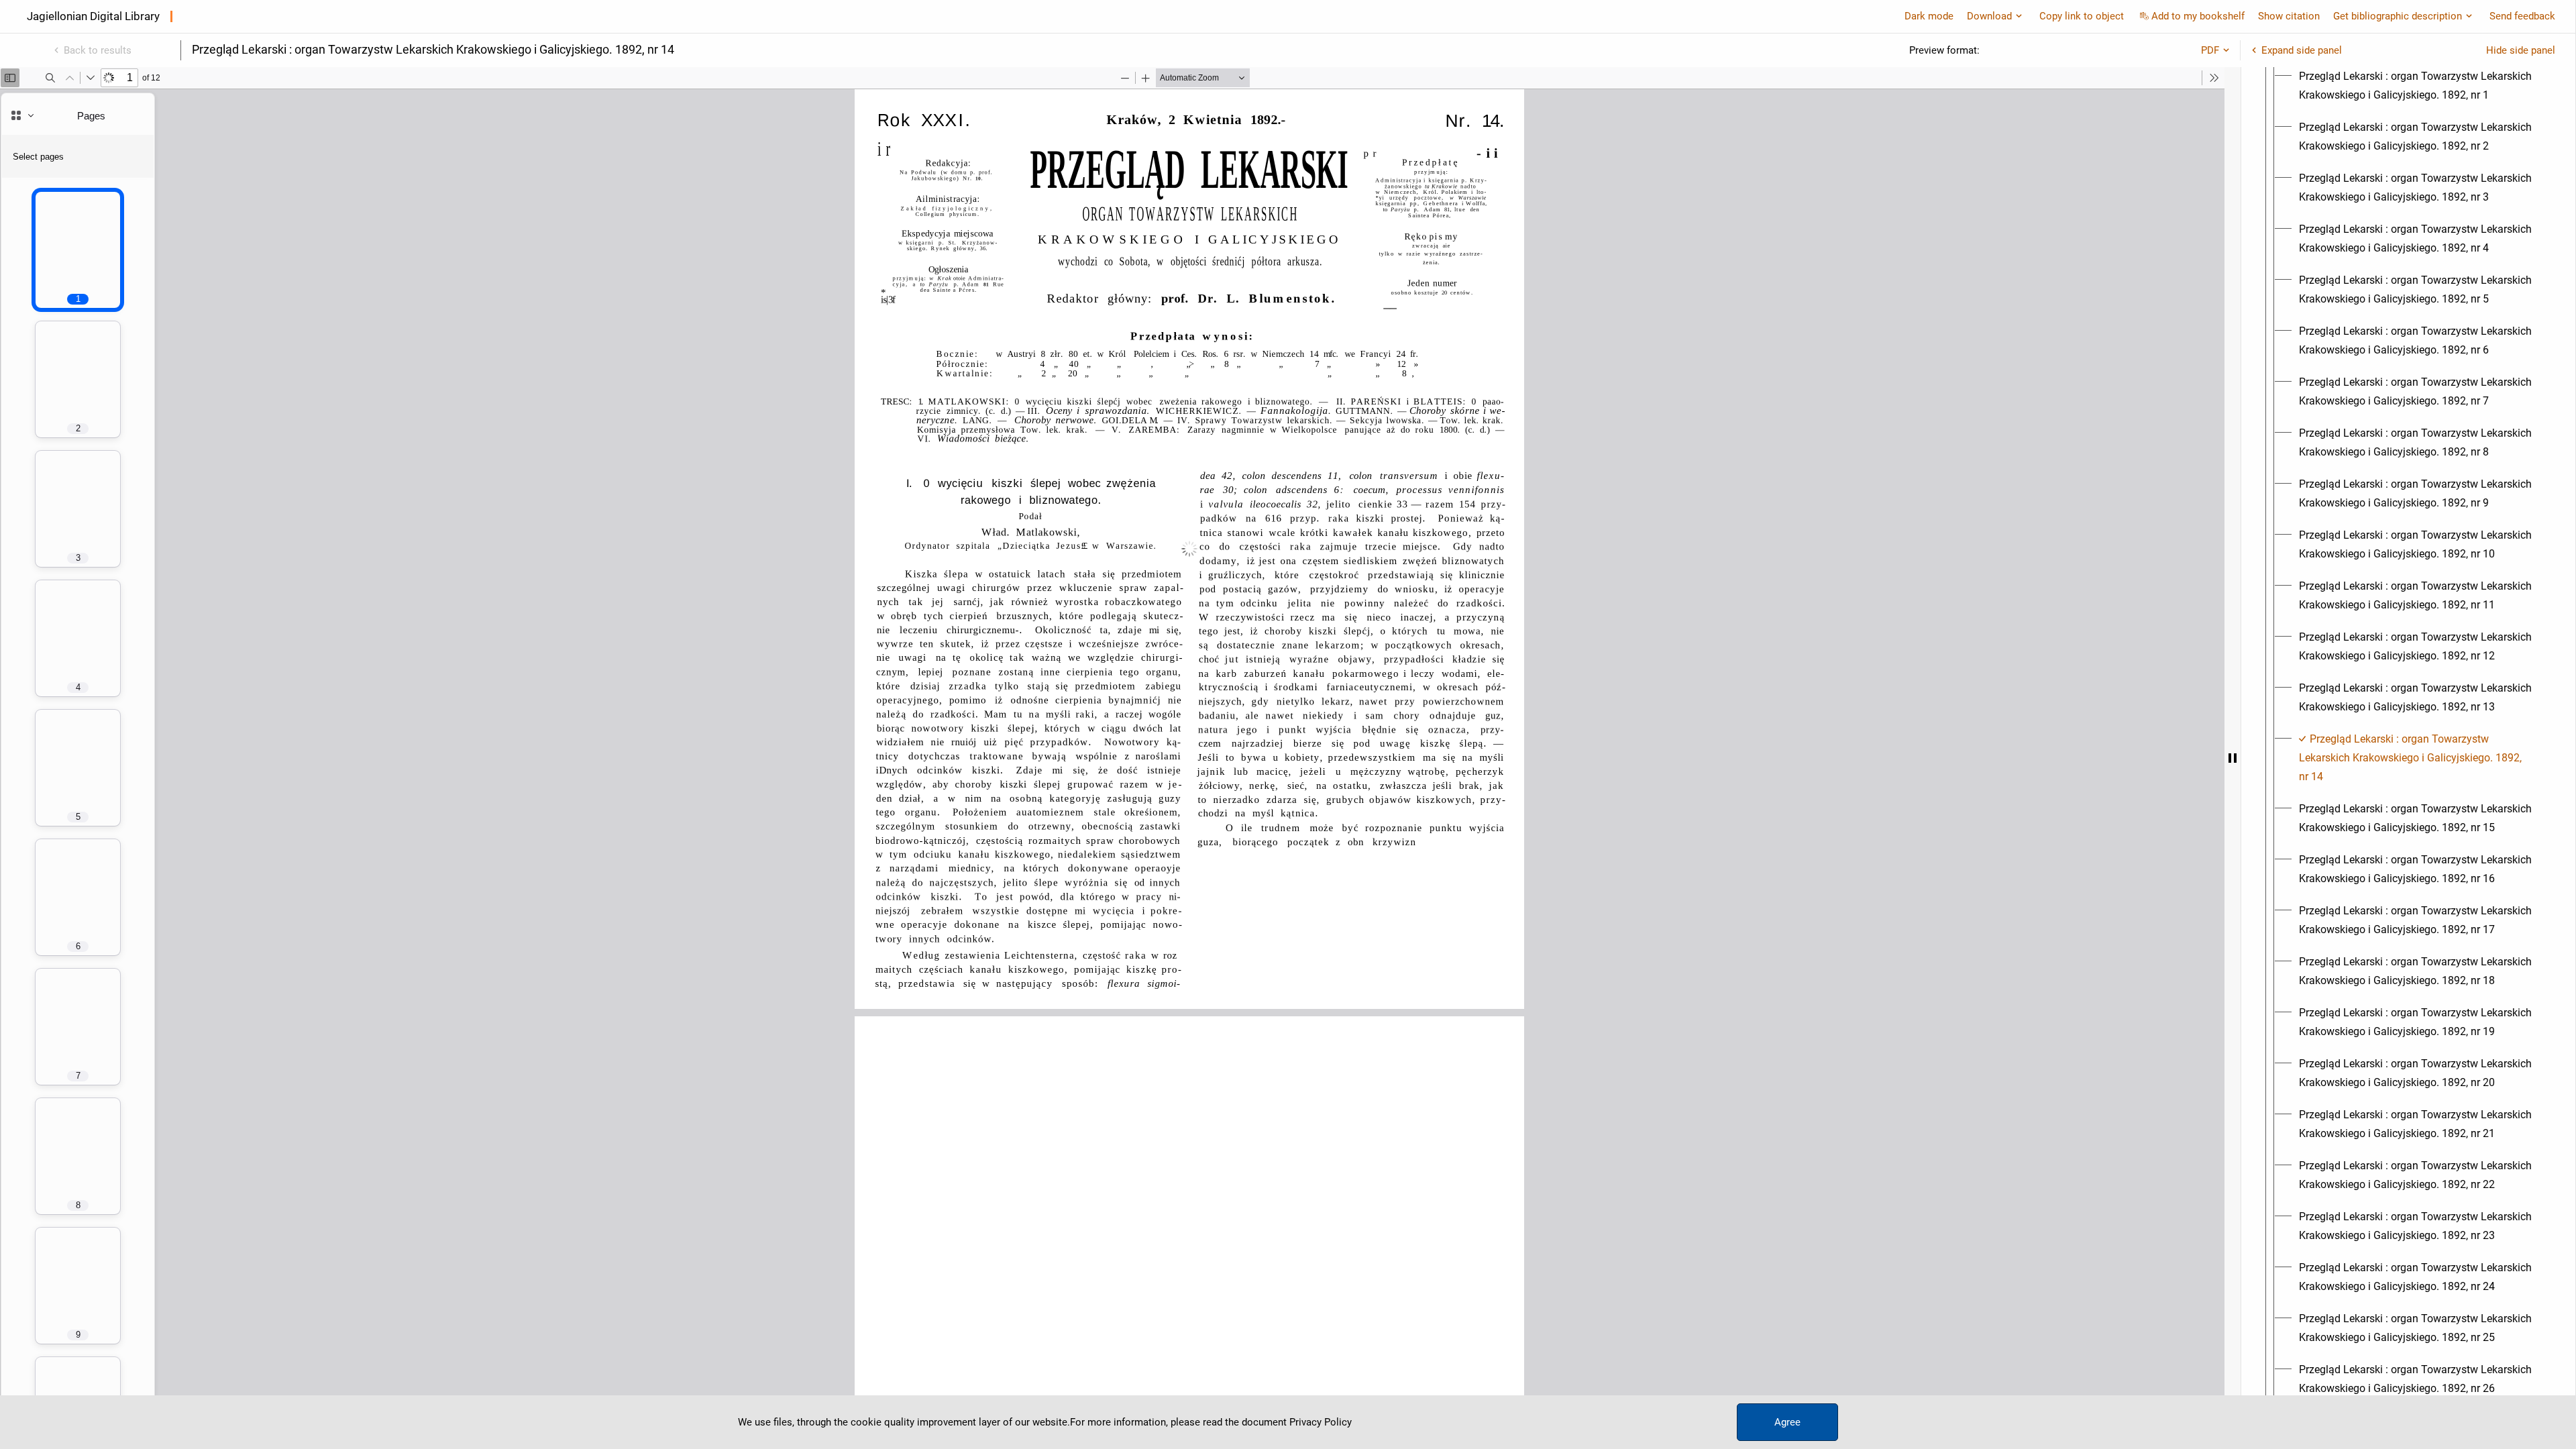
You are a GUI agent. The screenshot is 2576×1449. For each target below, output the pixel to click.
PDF (2210, 50)
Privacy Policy (1321, 1422)
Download (1989, 16)
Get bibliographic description (2398, 16)
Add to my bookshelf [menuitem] (2198, 16)
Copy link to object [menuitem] (2082, 16)
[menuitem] (2420, 86)
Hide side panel (2521, 50)
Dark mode (1929, 16)
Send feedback (2522, 16)
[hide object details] (2233, 758)
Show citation (2289, 16)
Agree (1787, 1422)
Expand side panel (2302, 50)
